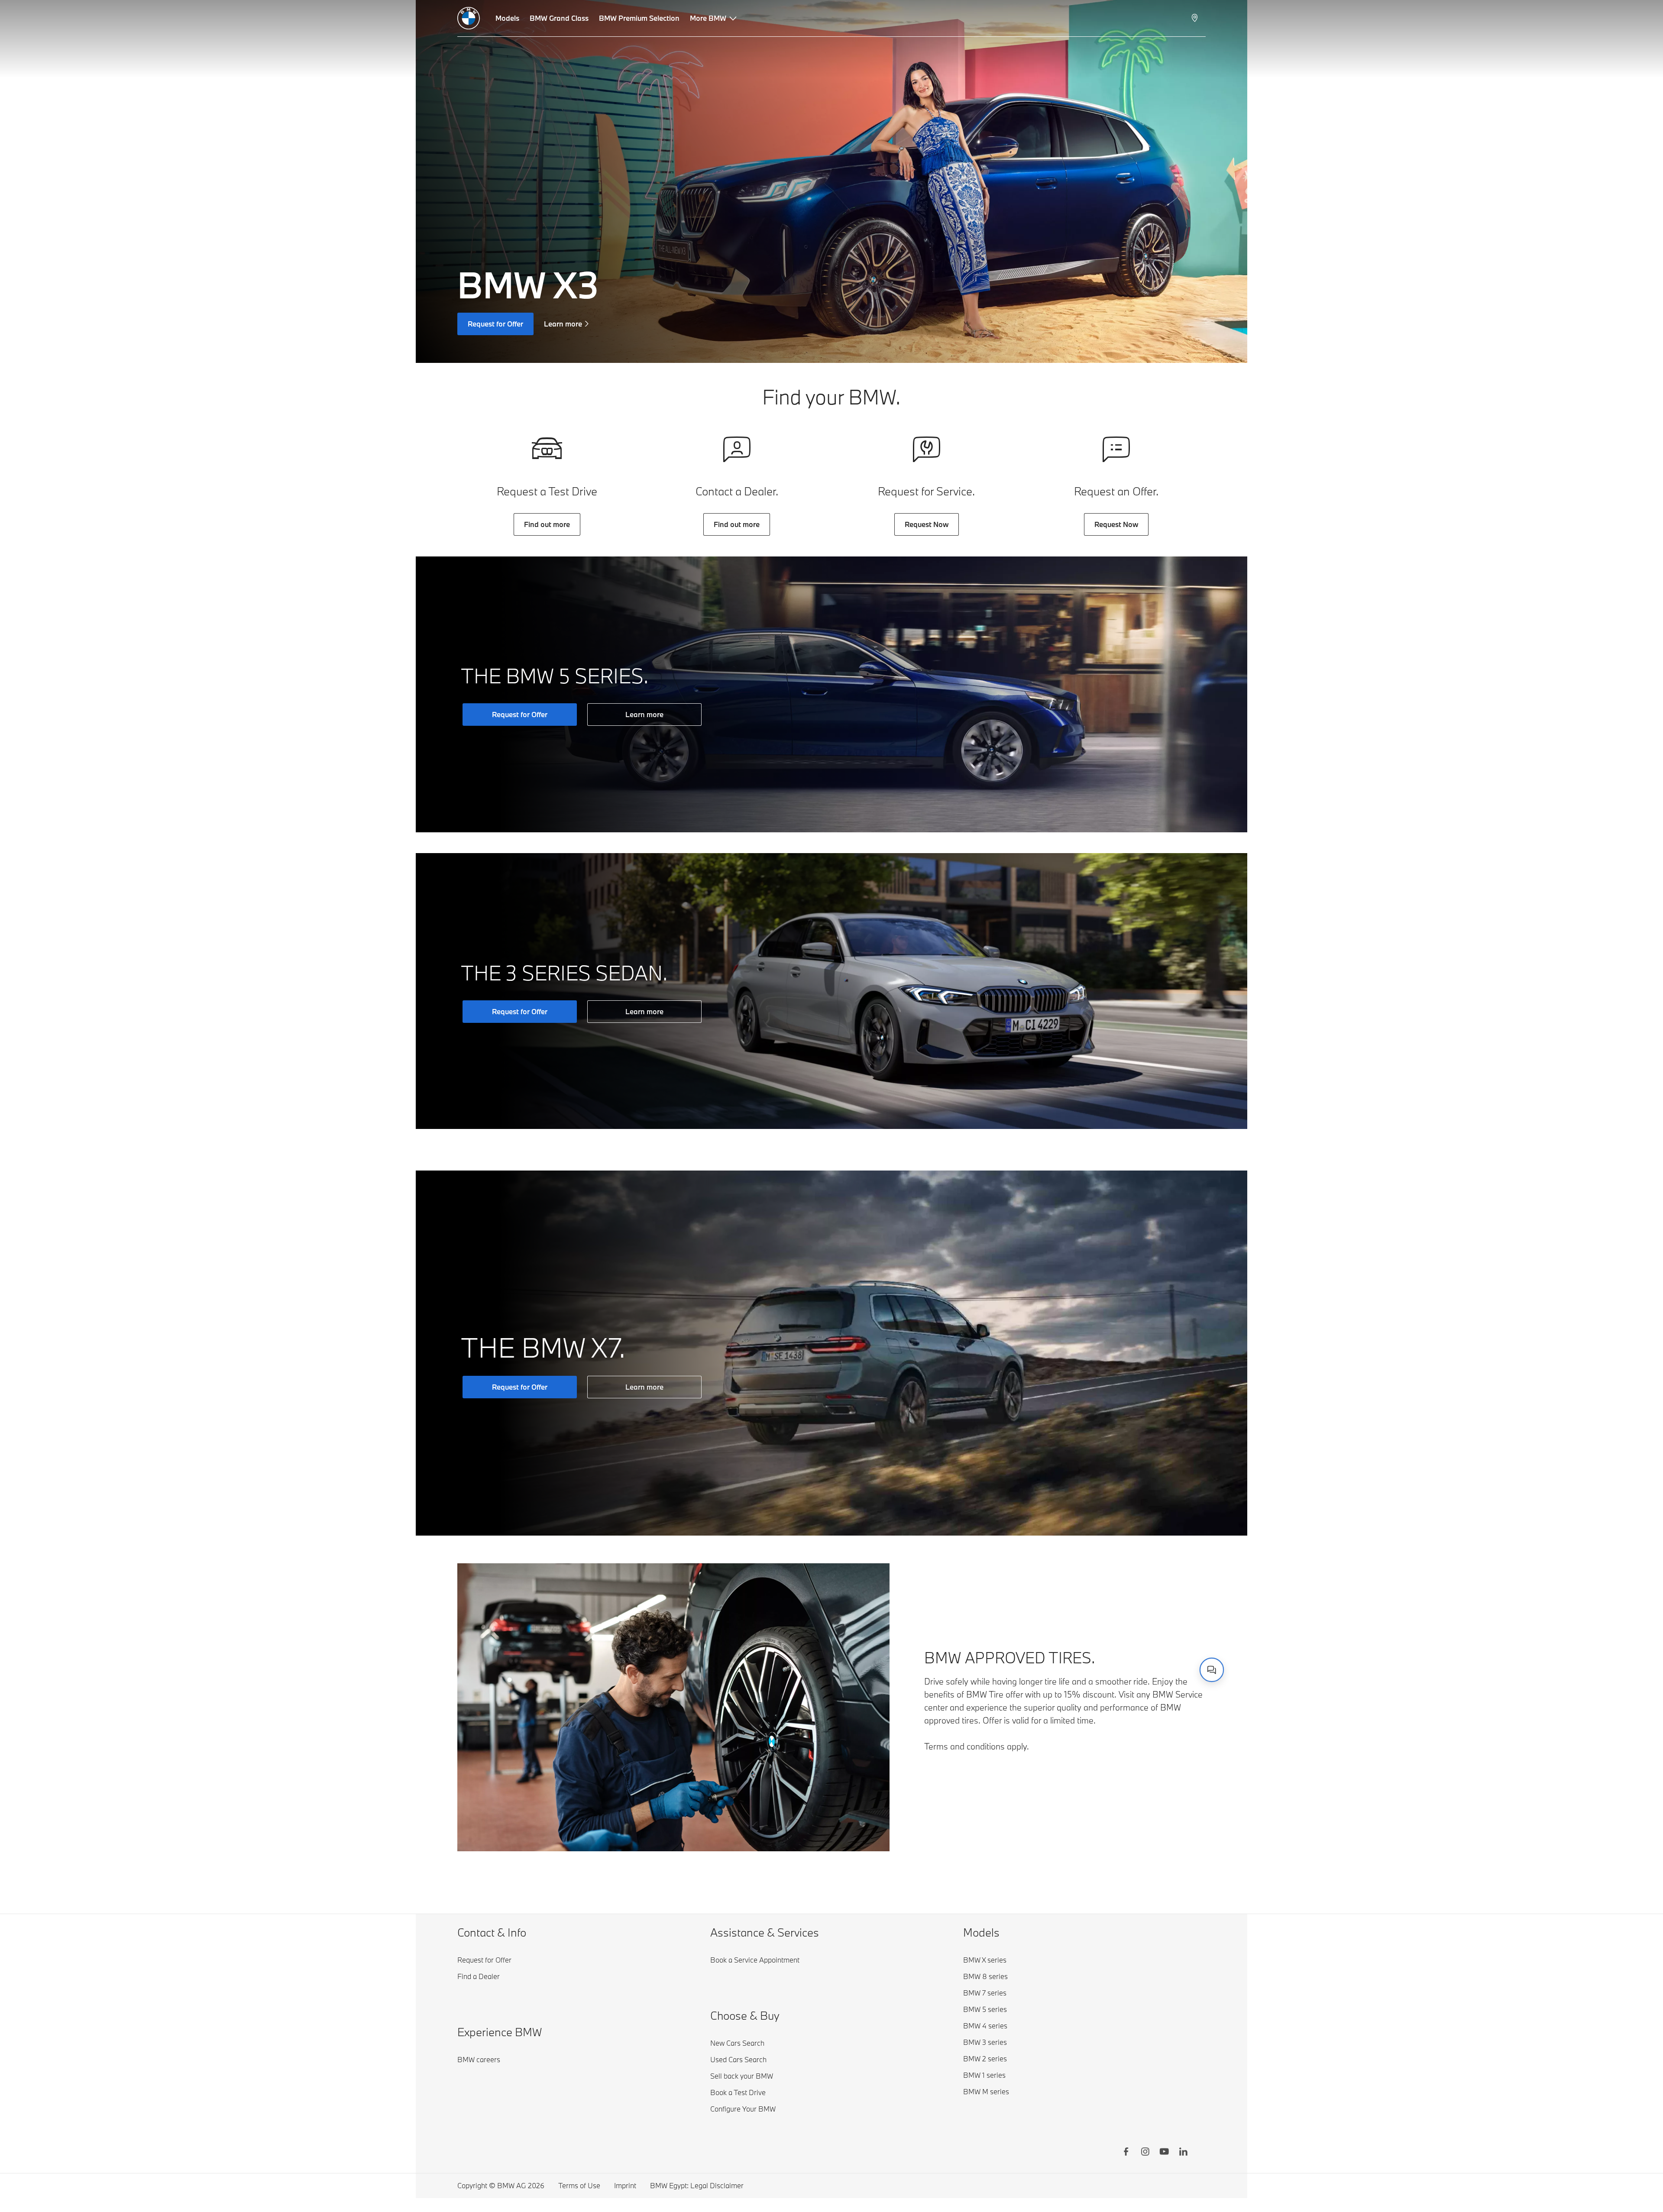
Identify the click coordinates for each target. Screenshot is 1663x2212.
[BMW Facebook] (1126, 2153)
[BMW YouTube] (1164, 2153)
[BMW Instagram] (1145, 2153)
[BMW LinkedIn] (1183, 2153)
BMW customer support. (1103, 1660)
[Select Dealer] (1195, 18)
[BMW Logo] (469, 18)
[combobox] (1212, 1670)
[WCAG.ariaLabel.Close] (1185, 1622)
